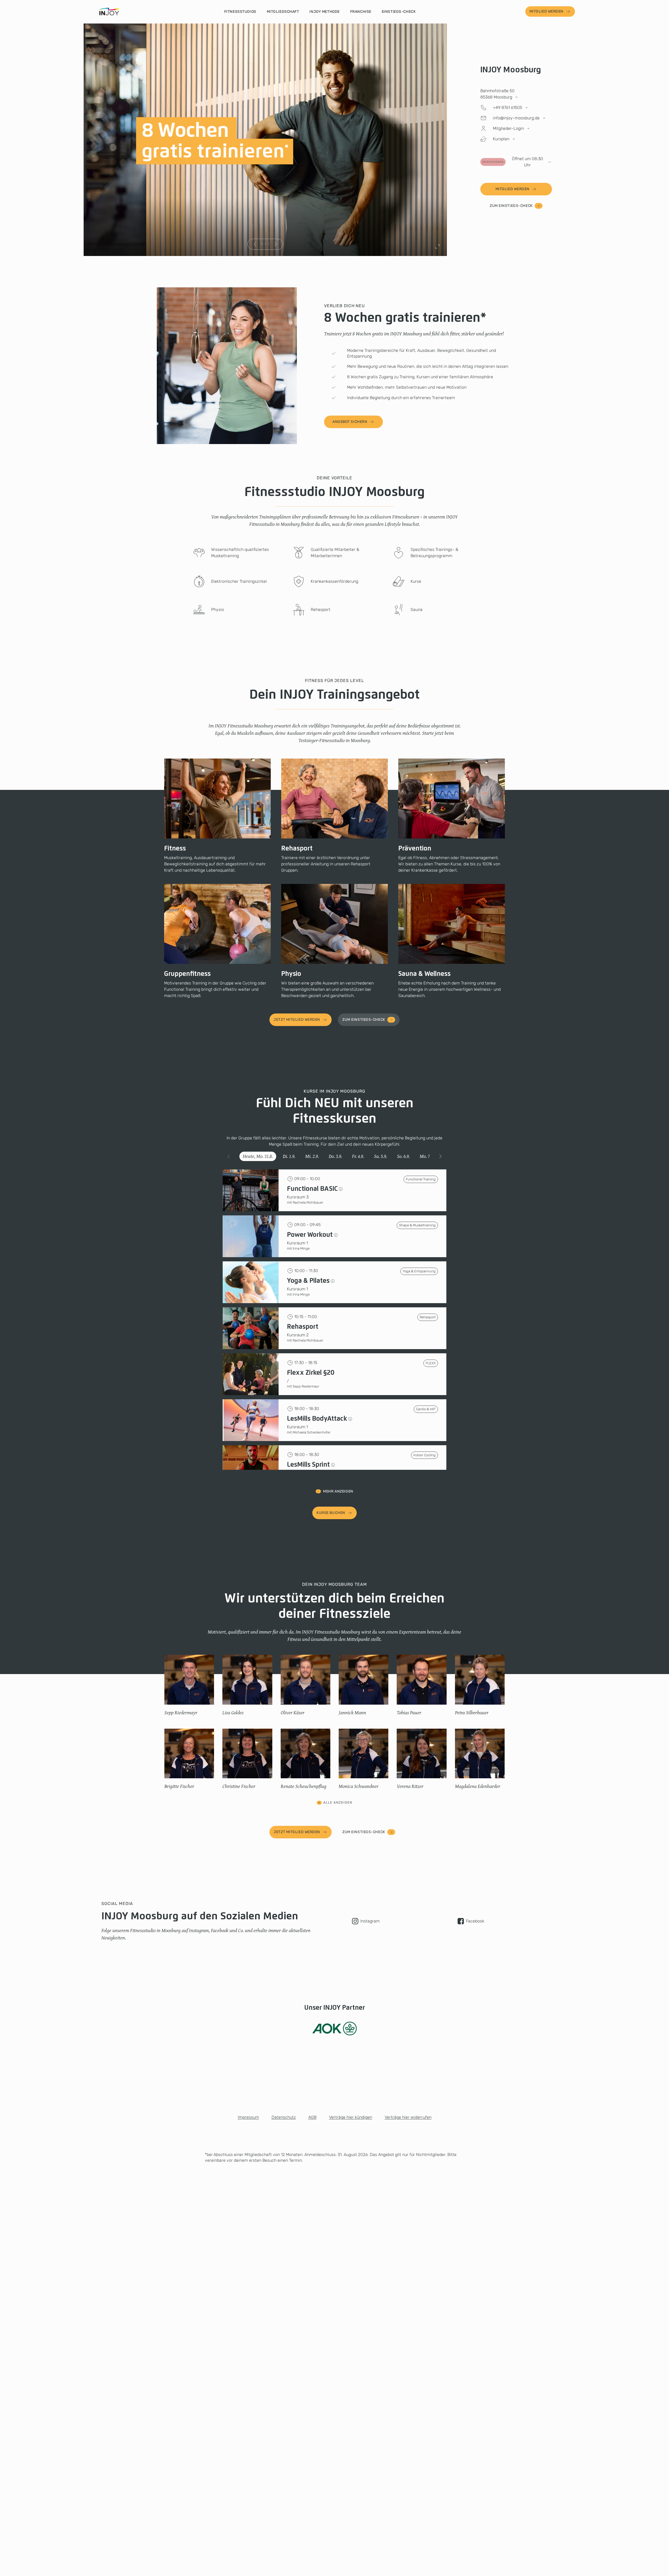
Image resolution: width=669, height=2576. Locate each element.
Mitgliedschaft (283, 12)
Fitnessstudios (240, 12)
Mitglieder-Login (508, 128)
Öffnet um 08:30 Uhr (513, 162)
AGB (312, 2117)
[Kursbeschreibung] (341, 1189)
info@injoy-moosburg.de (516, 118)
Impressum (248, 2117)
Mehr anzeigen (338, 1491)
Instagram (370, 1921)
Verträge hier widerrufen (408, 2117)
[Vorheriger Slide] (255, 244)
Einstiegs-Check (399, 12)
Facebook (475, 1921)
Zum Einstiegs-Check (511, 206)
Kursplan (501, 139)
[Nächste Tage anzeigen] (440, 1156)
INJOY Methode (324, 12)
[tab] (258, 1156)
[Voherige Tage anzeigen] (229, 1156)
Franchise (361, 12)
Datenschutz (284, 2117)
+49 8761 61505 (507, 107)
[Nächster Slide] (275, 244)
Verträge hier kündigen (351, 2117)
